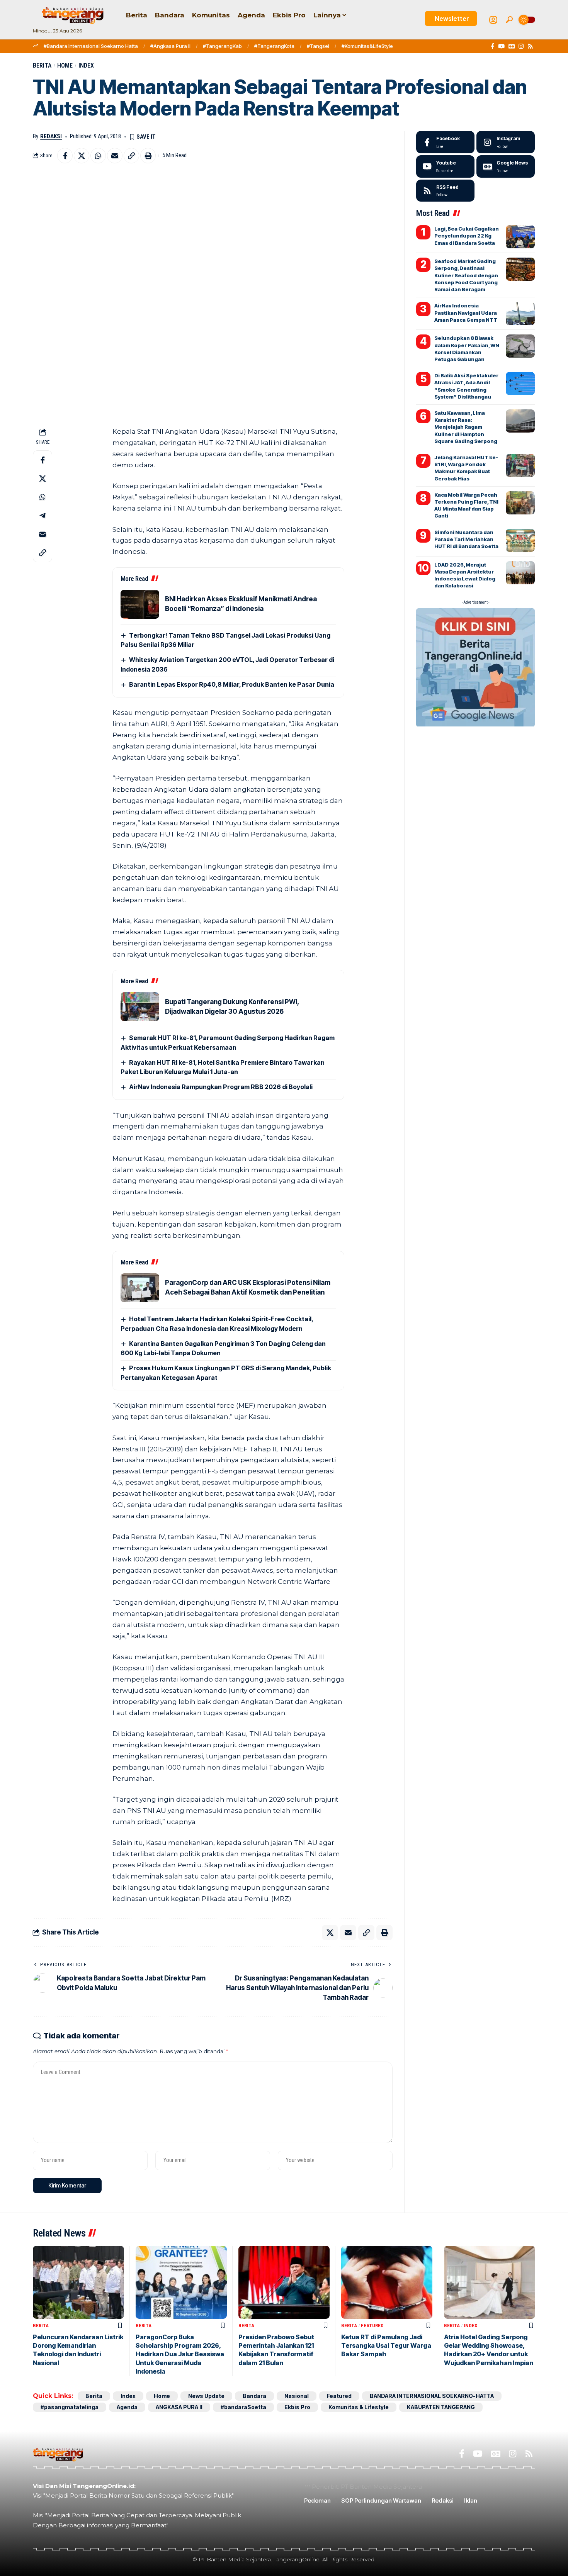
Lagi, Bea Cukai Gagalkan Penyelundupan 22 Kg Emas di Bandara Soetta (467, 236)
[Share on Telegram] (43, 516)
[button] (509, 20)
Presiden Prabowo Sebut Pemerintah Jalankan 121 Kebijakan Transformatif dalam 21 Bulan (276, 2350)
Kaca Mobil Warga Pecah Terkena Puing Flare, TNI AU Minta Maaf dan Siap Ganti (466, 505)
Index (86, 65)
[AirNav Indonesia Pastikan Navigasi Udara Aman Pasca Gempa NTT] (520, 314)
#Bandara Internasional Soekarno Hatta (91, 46)
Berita (42, 65)
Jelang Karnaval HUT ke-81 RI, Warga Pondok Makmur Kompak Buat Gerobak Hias (466, 468)
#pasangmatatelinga (70, 2407)
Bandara (254, 2396)
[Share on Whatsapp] (98, 156)
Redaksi (51, 136)
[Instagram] (521, 46)
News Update (206, 2396)
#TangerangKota (274, 46)
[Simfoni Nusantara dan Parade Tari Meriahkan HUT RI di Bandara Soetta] (520, 540)
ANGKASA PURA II (179, 2407)
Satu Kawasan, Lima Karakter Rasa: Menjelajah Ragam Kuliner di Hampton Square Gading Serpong (466, 427)
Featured (372, 2326)
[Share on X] (82, 156)
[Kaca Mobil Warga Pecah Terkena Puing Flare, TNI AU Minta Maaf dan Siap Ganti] (520, 503)
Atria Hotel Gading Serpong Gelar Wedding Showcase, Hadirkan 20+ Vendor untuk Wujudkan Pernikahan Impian (489, 2350)
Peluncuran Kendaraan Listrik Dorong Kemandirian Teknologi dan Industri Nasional (78, 2350)
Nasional (297, 2396)
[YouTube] (501, 46)
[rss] (445, 191)
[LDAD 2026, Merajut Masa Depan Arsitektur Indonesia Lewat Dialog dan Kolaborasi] (520, 573)
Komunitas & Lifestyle (359, 2407)
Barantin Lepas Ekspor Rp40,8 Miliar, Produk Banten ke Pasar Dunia (232, 684)
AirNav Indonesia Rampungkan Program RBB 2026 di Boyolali (221, 1087)
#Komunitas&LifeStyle (367, 46)
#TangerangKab (222, 46)
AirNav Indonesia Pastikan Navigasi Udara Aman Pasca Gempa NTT (466, 312)
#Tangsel (318, 46)
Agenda (127, 2407)
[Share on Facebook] (65, 156)
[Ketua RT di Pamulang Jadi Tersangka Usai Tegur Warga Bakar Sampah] (387, 2282)
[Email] (115, 156)
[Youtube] (445, 166)
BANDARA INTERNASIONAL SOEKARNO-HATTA (432, 2396)
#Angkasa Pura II (170, 46)
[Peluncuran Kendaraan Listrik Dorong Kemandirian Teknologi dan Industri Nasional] (78, 2282)
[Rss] (530, 46)
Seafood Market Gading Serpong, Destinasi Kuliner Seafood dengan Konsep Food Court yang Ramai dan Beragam (466, 275)
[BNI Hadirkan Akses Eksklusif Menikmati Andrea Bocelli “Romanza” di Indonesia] (140, 604)
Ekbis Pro (297, 2407)
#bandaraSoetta (243, 2407)
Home (65, 65)
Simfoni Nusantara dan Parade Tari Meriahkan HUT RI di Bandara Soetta (466, 539)
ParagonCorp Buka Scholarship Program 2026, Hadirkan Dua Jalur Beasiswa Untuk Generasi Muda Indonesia (180, 2354)
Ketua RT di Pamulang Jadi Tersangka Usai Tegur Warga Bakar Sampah (386, 2346)
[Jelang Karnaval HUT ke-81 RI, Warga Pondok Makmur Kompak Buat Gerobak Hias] (520, 465)
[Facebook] (492, 46)
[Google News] (512, 46)
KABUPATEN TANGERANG (441, 2407)
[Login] (493, 20)
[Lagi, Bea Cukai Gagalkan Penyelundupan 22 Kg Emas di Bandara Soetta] (520, 237)
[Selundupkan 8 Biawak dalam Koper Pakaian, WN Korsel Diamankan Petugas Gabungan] (520, 346)
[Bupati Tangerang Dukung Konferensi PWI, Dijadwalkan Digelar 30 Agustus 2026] (140, 1007)
